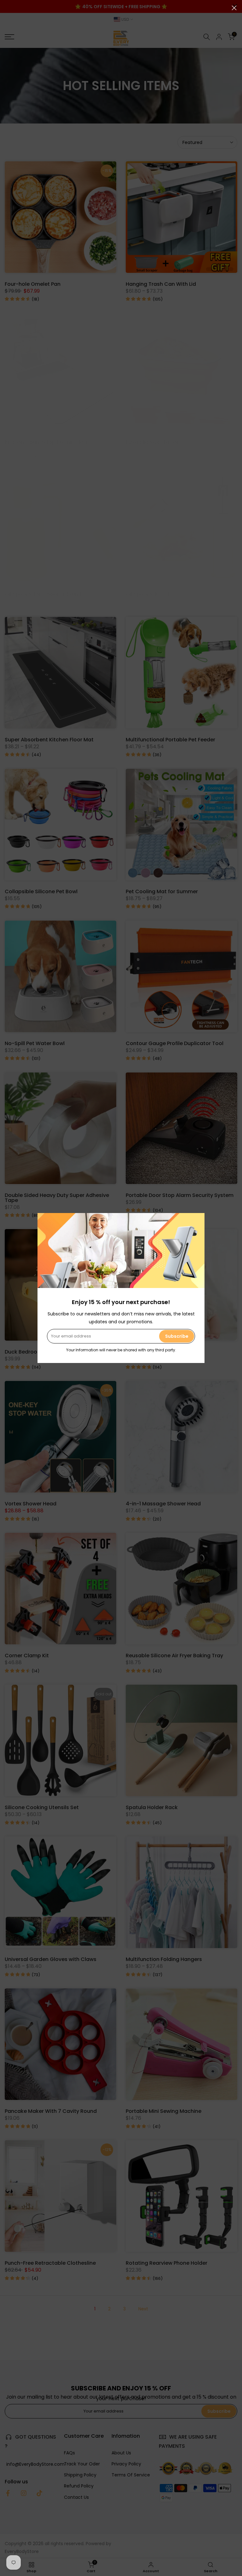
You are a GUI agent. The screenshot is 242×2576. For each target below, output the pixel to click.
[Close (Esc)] (234, 8)
